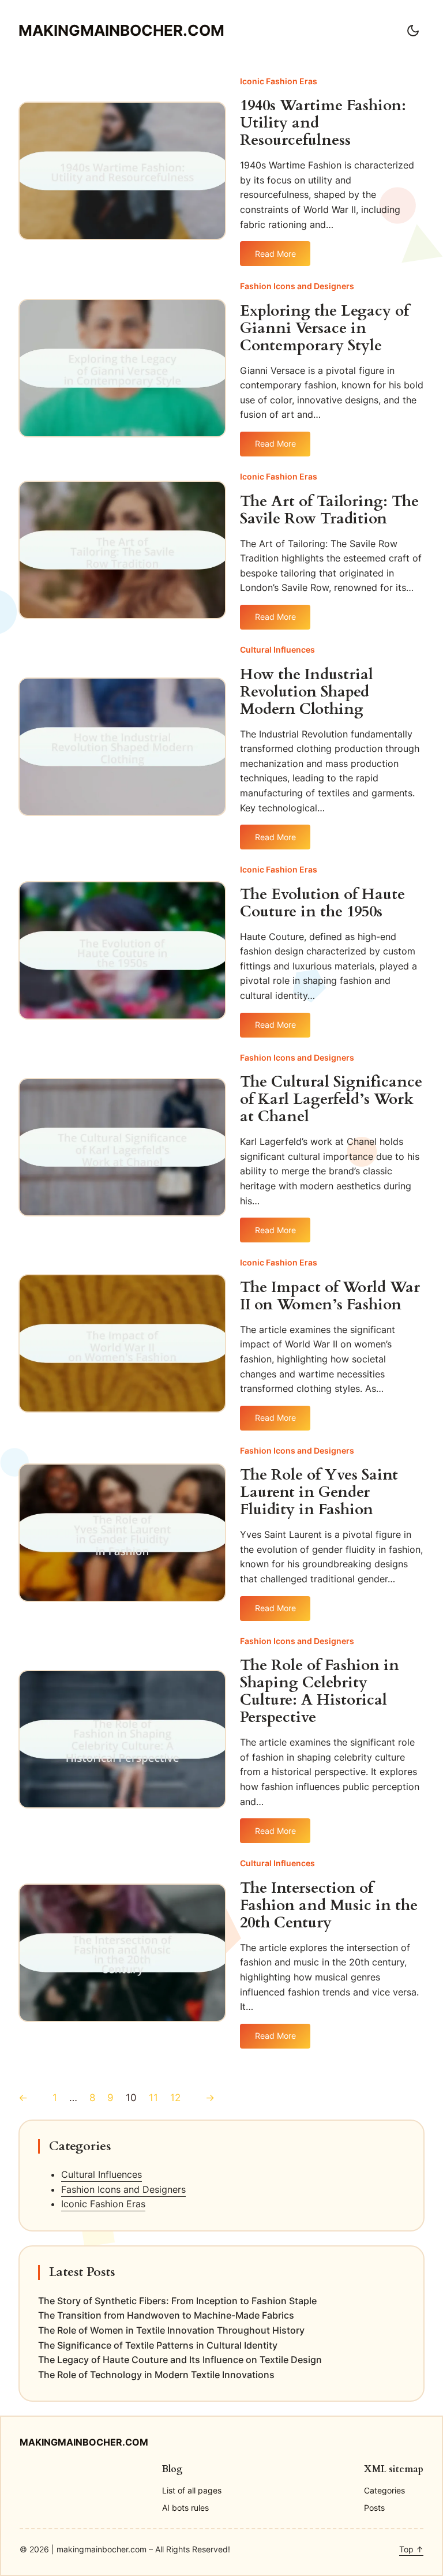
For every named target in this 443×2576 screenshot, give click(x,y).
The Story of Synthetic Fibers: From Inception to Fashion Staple (177, 2301)
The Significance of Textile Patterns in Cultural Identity (158, 2345)
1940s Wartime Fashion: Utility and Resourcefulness (323, 123)
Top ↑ (411, 2549)
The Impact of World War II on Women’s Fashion (330, 1296)
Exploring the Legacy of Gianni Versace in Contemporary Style (324, 328)
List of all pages (192, 2490)
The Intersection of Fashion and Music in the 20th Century (329, 1905)
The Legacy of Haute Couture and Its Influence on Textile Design (180, 2360)
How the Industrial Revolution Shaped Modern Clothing (307, 692)
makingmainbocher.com (121, 30)
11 (153, 2098)
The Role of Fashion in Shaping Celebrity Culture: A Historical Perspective (320, 1691)
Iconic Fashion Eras (279, 81)
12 (175, 2098)
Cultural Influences (277, 649)
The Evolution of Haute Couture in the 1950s (322, 903)
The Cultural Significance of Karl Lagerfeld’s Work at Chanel (331, 1099)
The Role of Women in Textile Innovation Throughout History (171, 2330)
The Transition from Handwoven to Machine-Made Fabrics (166, 2315)
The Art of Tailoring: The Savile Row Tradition (329, 510)
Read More (275, 257)
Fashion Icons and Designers (297, 286)
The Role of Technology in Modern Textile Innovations (156, 2375)
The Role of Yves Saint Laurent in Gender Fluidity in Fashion (319, 1492)
